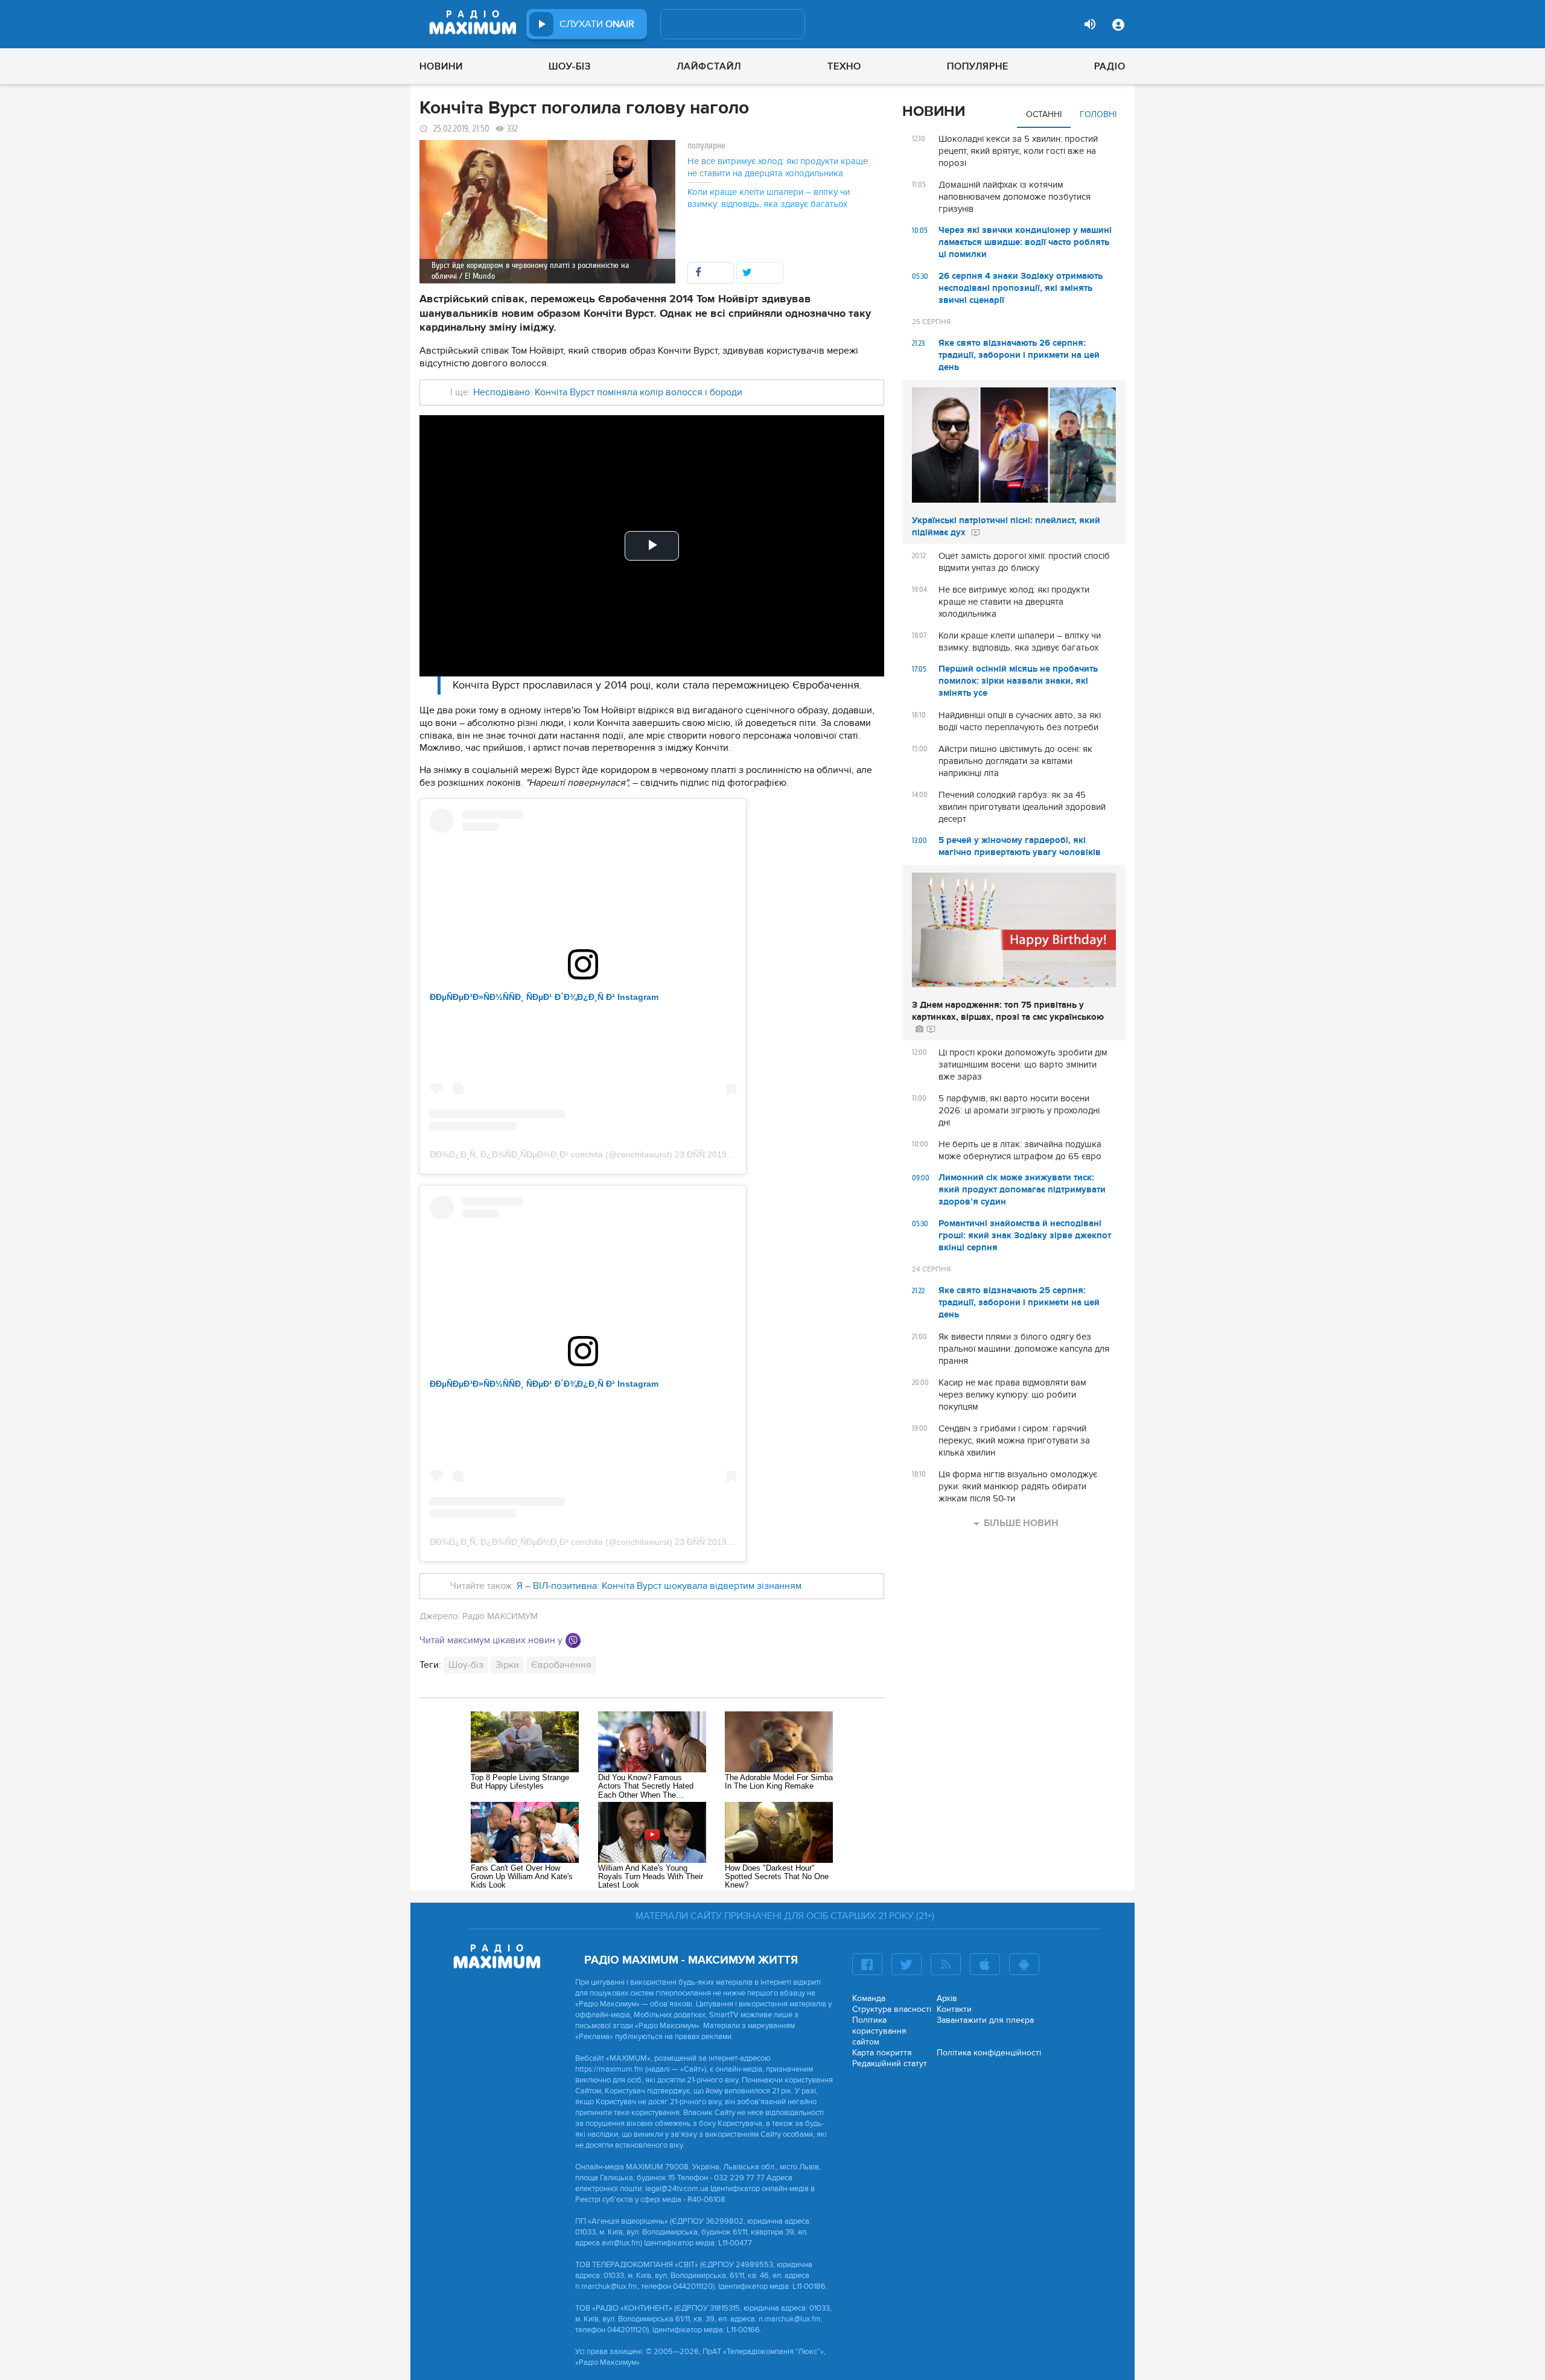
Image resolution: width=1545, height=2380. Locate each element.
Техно (844, 66)
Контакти (954, 2009)
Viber (573, 1640)
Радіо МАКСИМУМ (500, 1616)
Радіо (1110, 66)
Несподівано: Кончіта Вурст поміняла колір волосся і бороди (608, 392)
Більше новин (1021, 1523)
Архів (947, 1998)
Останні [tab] (1044, 114)
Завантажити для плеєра (985, 2020)
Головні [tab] (1098, 114)
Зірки (507, 1665)
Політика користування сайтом (879, 2031)
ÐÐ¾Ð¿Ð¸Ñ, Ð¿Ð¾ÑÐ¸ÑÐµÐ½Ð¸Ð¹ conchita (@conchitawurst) (551, 1154)
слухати (597, 24)
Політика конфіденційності (989, 2053)
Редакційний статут (890, 2063)
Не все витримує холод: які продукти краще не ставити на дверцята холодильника (778, 167)
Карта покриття (882, 2053)
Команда (869, 1998)
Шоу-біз (570, 66)
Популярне (978, 66)
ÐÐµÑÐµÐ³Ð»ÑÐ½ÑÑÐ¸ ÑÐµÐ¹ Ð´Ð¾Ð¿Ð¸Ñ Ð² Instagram (544, 997)
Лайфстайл (709, 66)
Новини (441, 66)
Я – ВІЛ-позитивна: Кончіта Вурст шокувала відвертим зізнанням (659, 1586)
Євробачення (561, 1665)
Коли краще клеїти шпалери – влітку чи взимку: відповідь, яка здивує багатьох (769, 198)
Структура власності (892, 2009)
